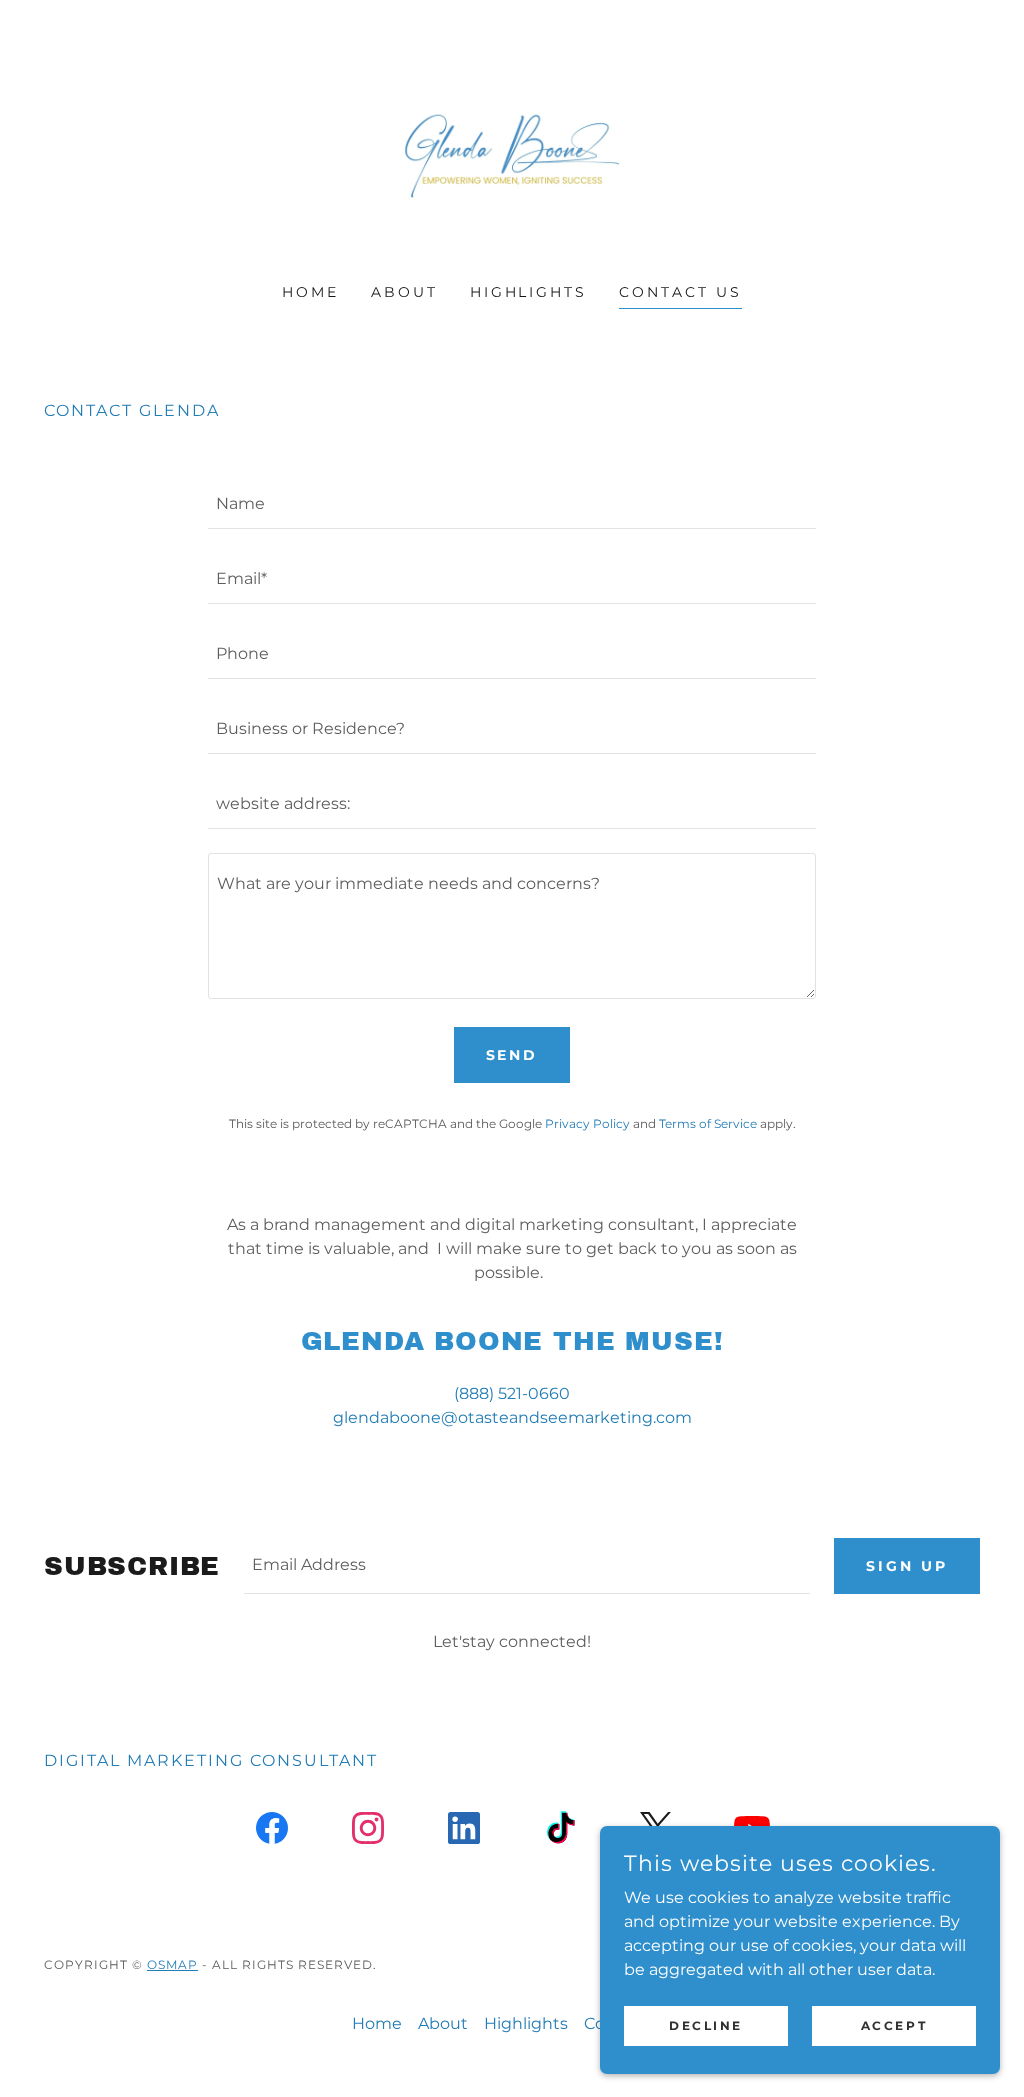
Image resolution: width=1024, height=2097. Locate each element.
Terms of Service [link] (708, 1123)
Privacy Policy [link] (587, 1123)
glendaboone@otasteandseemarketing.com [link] (512, 1417)
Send (512, 1055)
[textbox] (512, 503)
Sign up (907, 1566)
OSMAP (172, 1964)
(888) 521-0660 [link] (512, 1393)
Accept (894, 2025)
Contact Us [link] (680, 292)
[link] (512, 154)
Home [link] (310, 292)
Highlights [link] (529, 292)
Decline (706, 2025)
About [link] (404, 292)
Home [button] (377, 2023)
